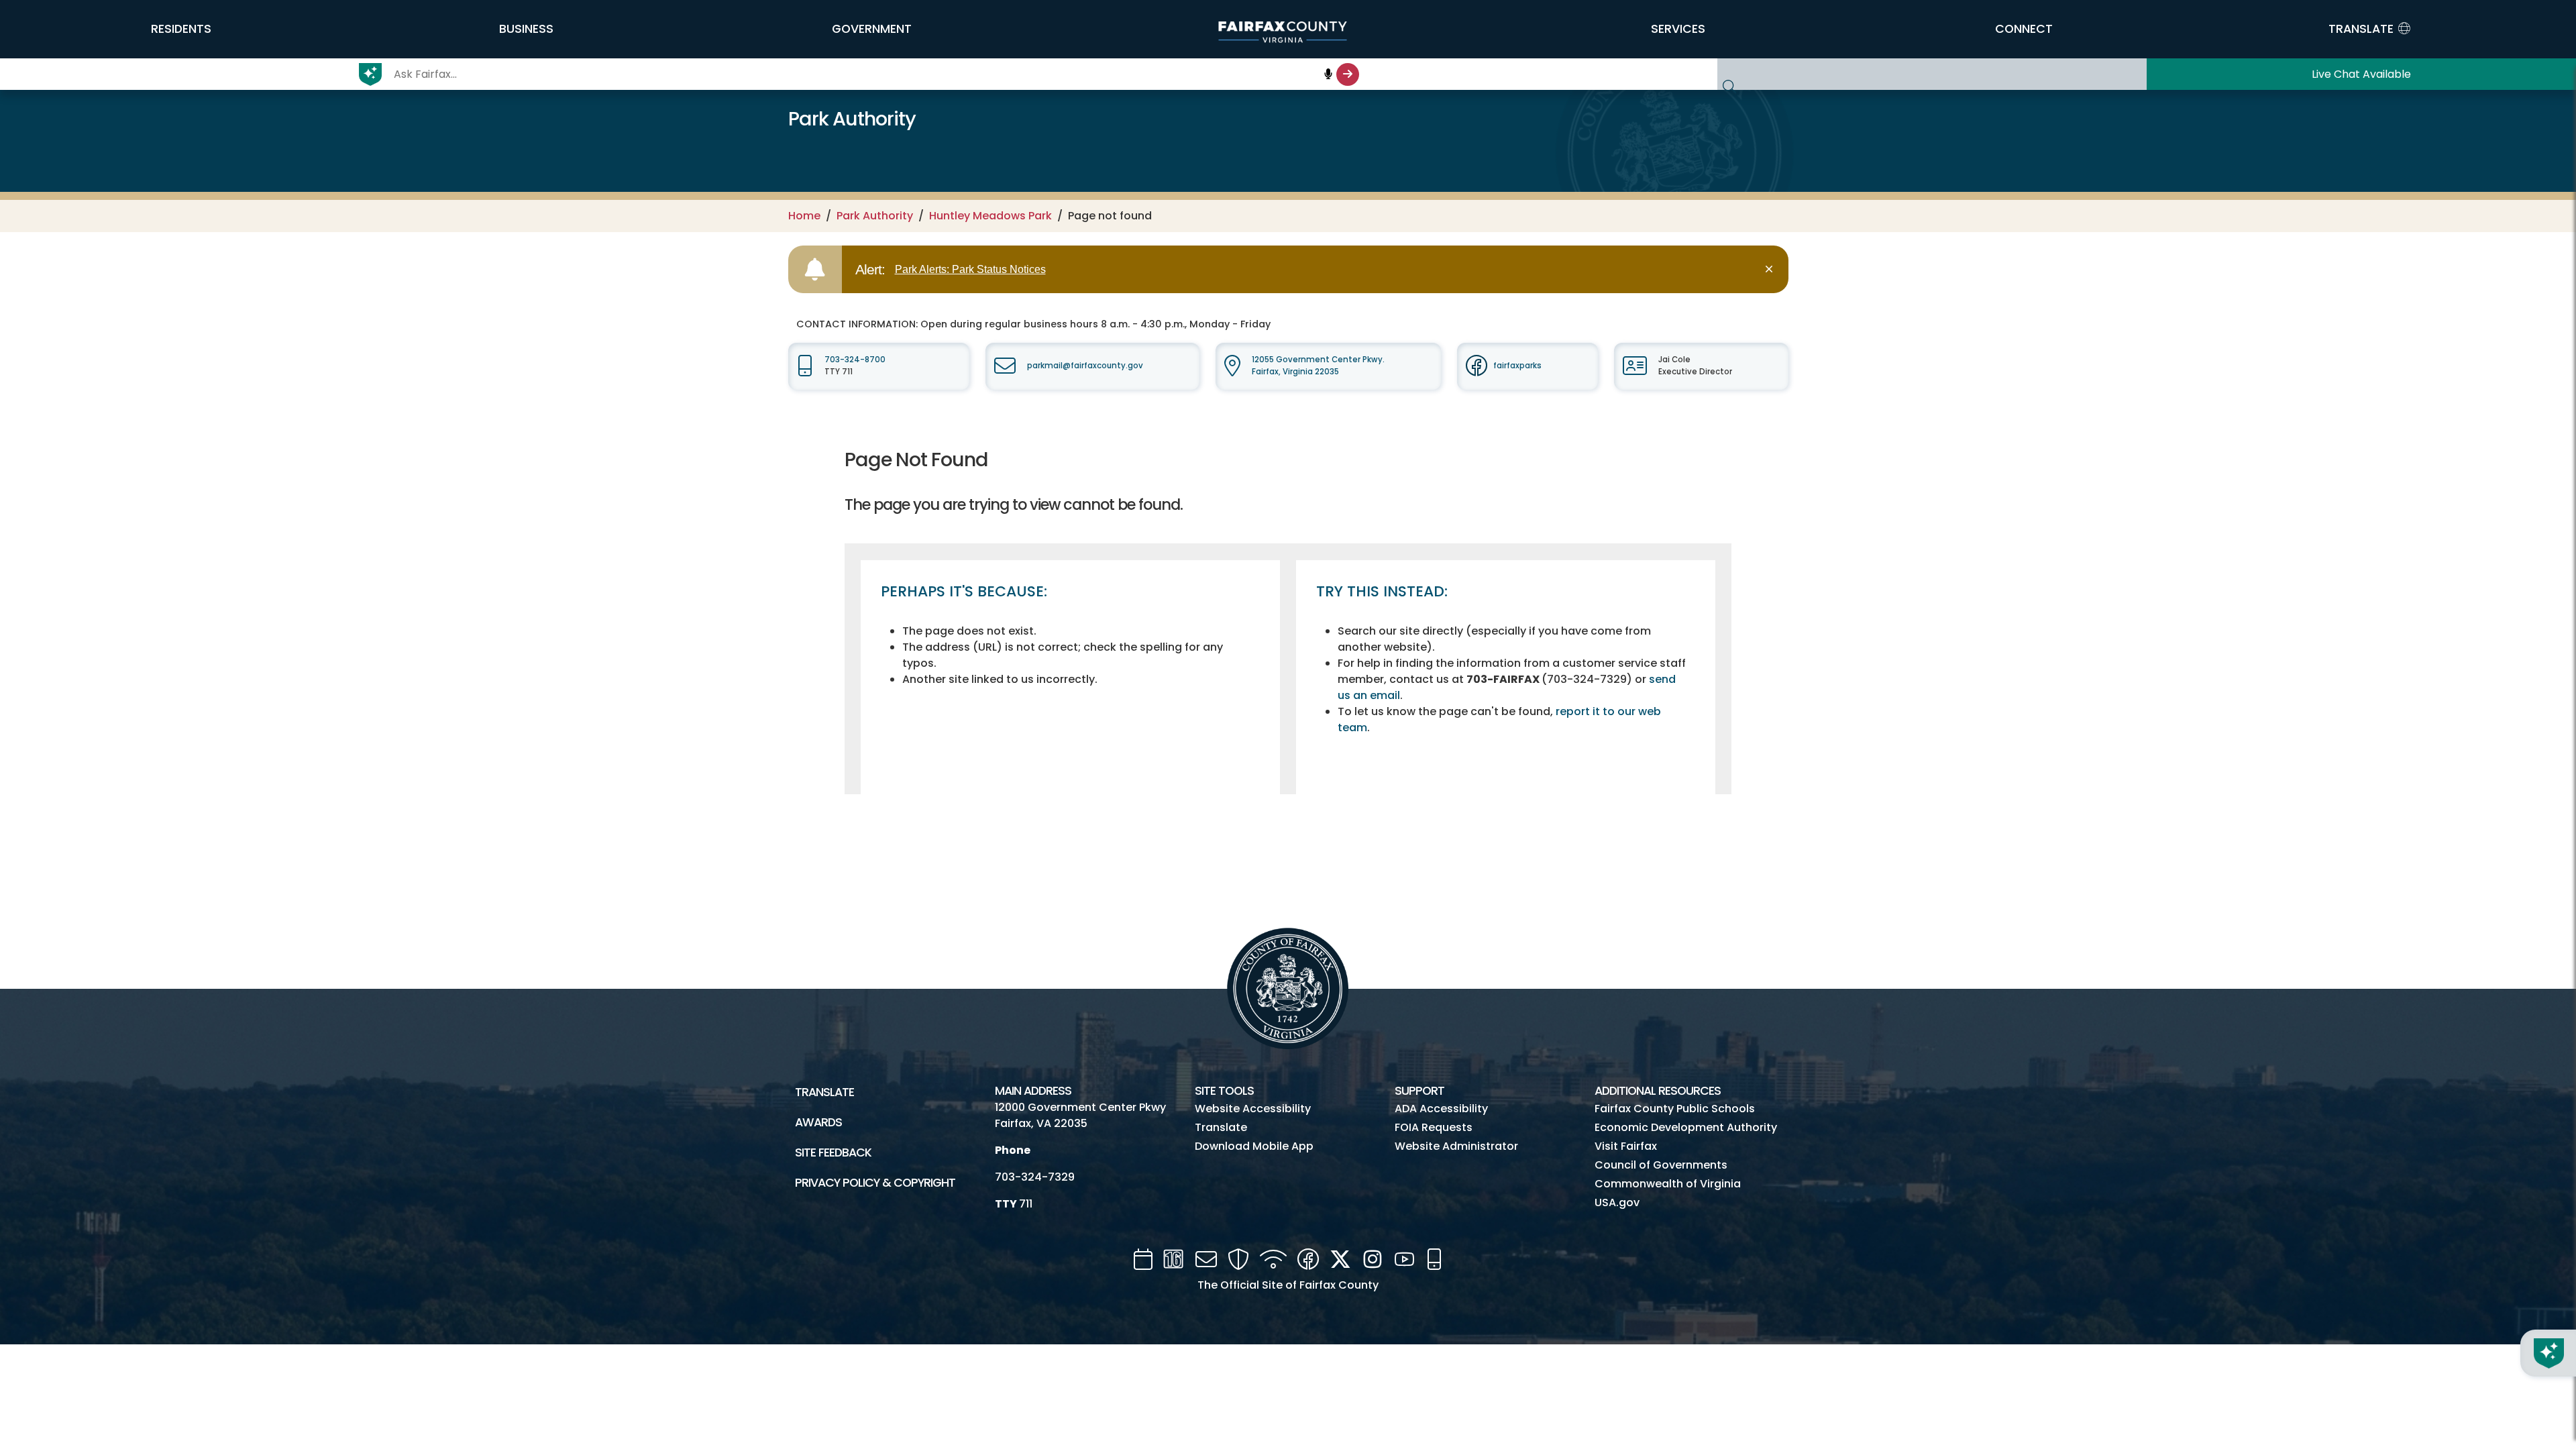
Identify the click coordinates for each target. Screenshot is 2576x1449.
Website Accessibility (1253, 1109)
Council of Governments (1661, 1165)
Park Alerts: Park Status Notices (970, 269)
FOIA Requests (1434, 1127)
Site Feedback (833, 1152)
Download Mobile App (1254, 1146)
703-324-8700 (855, 360)
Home (804, 216)
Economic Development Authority (1686, 1127)
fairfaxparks (1517, 366)
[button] (181, 29)
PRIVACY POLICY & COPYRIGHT (875, 1183)
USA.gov (1617, 1202)
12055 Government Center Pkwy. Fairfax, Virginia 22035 (1318, 365)
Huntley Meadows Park (990, 216)
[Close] (1771, 269)
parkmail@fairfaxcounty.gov (1085, 366)
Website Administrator (1456, 1146)
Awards (818, 1122)
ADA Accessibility (1441, 1109)
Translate (824, 1092)
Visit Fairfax (1626, 1146)
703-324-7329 (1035, 1177)
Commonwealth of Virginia (1668, 1184)
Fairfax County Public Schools (1675, 1109)
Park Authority (875, 216)
